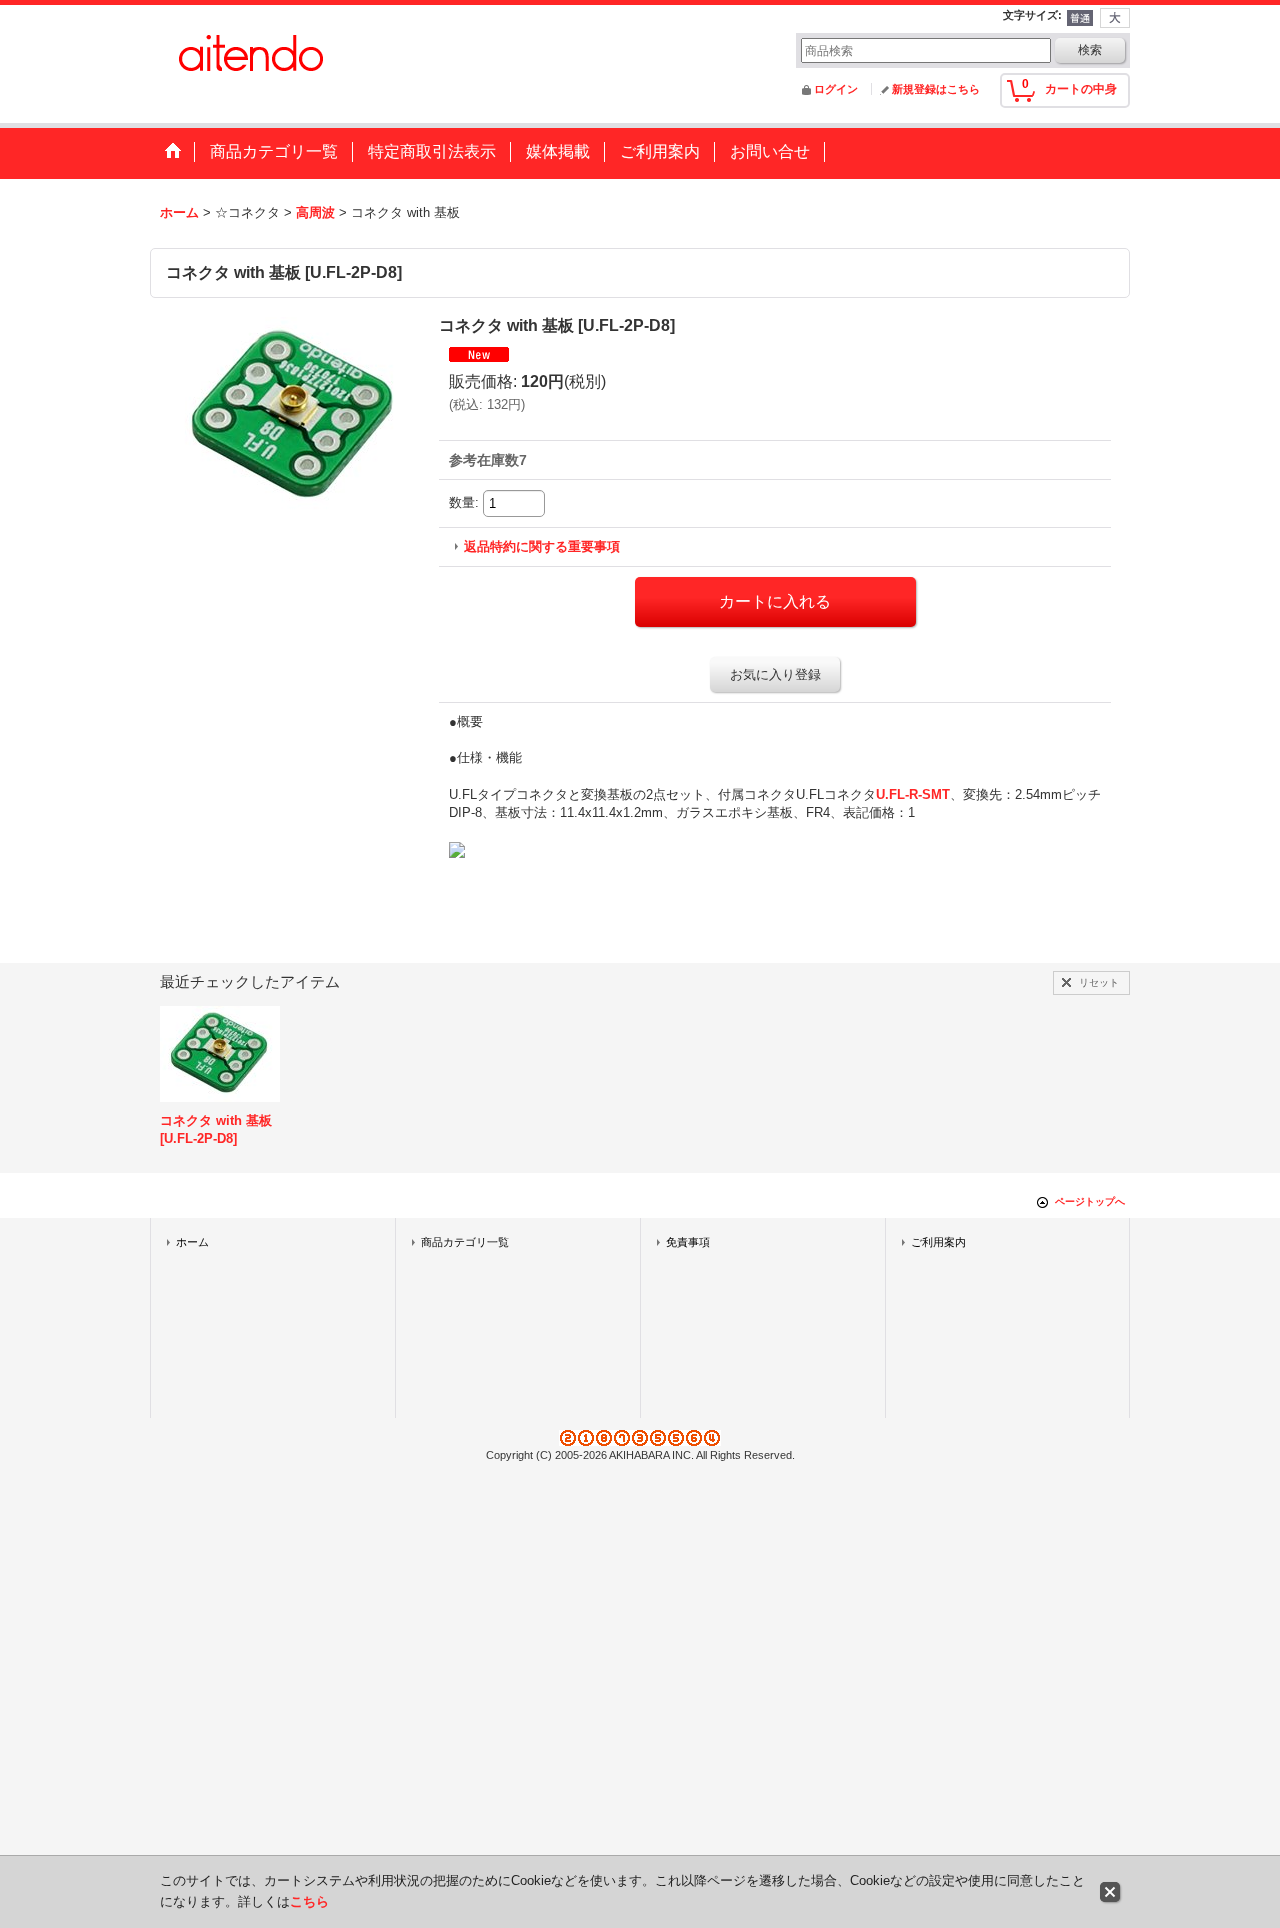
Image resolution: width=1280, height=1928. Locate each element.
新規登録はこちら (936, 89)
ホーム (192, 1242)
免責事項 (688, 1242)
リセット (1099, 982)
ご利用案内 (938, 1242)
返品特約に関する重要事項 (542, 546)
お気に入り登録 (775, 674)
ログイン (836, 89)
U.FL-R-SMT (913, 794)
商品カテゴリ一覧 (465, 1242)
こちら (309, 1901)
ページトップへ (1090, 1201)
